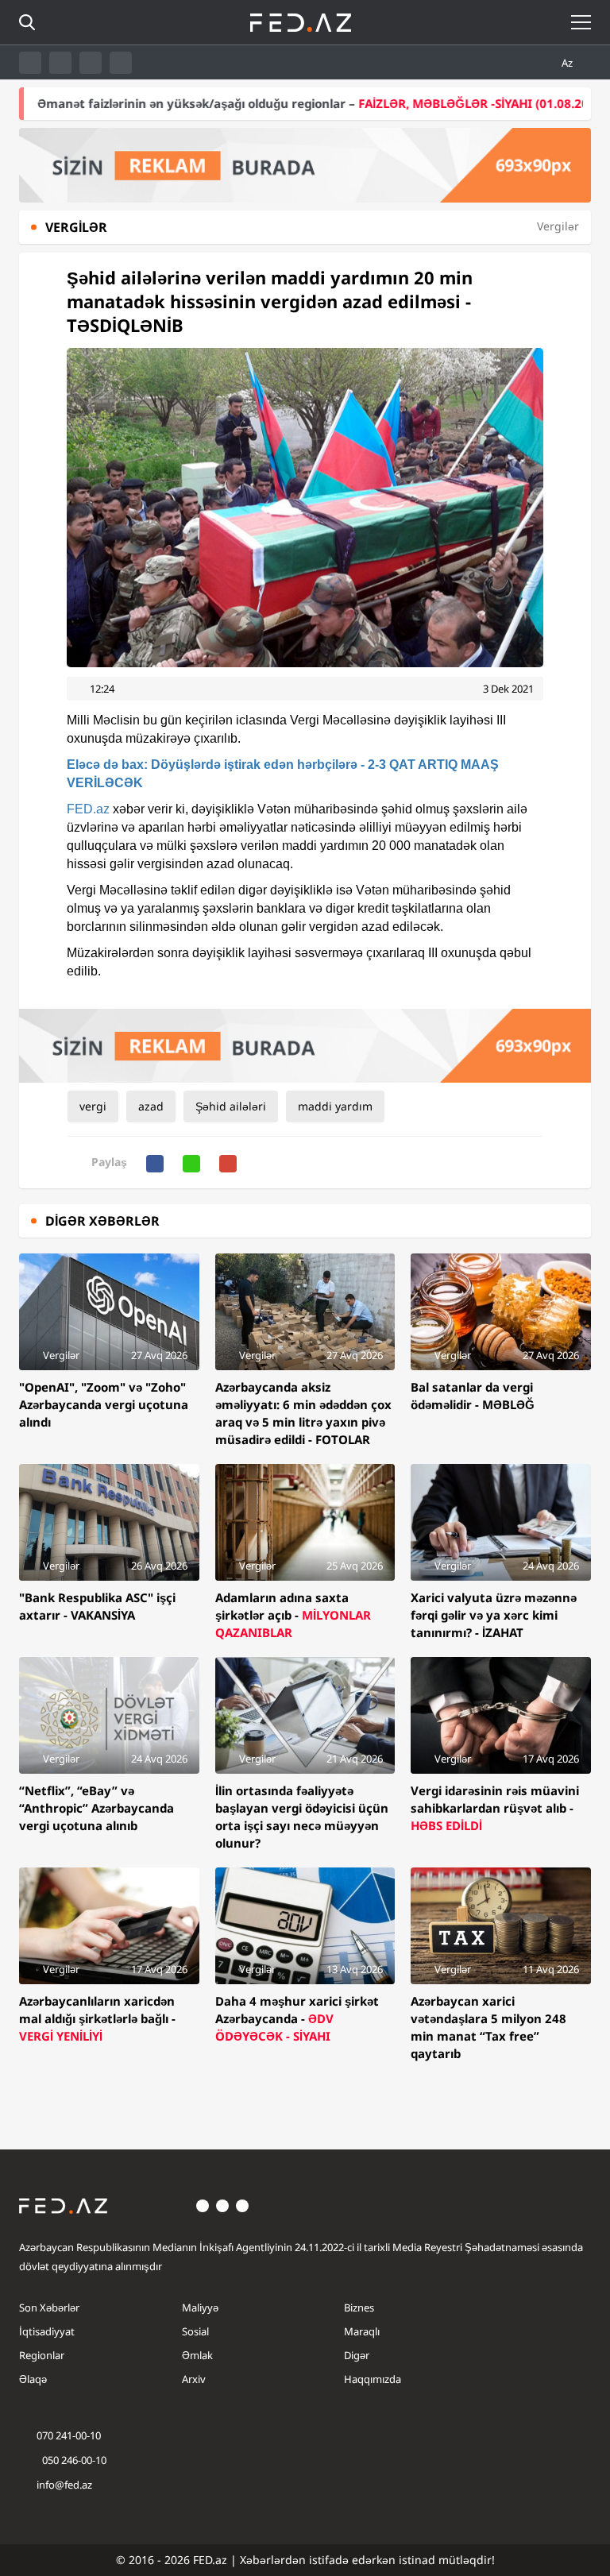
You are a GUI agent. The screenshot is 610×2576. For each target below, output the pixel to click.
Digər (357, 2355)
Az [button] (568, 63)
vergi (93, 1106)
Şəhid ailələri (231, 1106)
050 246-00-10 (73, 2460)
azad (151, 1106)
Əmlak (197, 2355)
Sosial (195, 2331)
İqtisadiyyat (47, 2331)
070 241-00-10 (69, 2435)
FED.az (88, 809)
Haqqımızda (373, 2379)
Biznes (359, 2308)
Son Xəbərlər (49, 2308)
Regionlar (42, 2355)
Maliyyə (200, 2308)
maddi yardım (335, 1106)
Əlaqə (33, 2379)
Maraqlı (362, 2331)
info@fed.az (64, 2485)
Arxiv (194, 2379)
